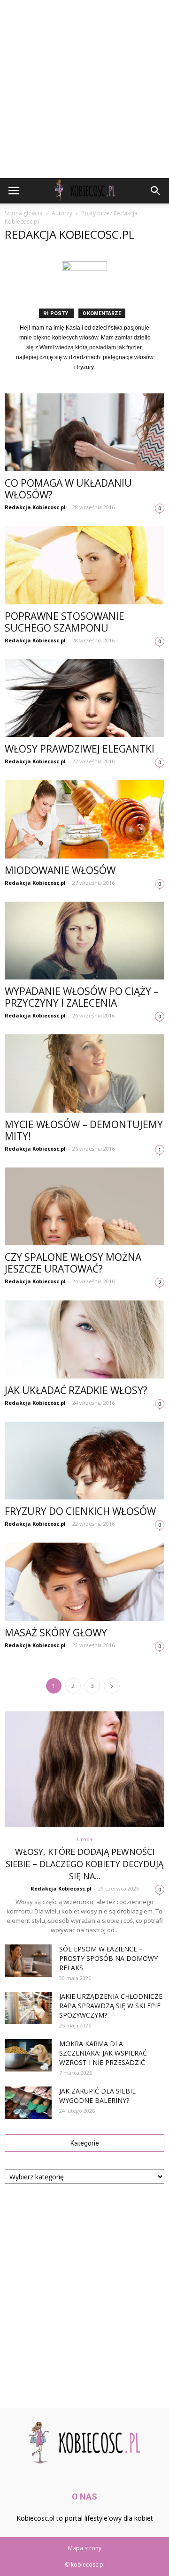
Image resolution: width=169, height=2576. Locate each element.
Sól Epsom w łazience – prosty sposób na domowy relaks (108, 1958)
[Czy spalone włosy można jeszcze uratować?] (84, 1206)
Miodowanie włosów (60, 870)
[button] (156, 191)
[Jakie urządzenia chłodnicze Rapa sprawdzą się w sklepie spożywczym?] (28, 2008)
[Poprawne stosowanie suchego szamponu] (84, 565)
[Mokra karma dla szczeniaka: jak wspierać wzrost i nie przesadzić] (28, 2055)
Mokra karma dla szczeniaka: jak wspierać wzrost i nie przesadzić (103, 2053)
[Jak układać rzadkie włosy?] (84, 1339)
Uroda (85, 1839)
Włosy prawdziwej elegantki (80, 749)
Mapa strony (85, 2548)
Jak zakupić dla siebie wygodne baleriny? (97, 2096)
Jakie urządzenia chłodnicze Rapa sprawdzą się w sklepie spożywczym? (111, 2006)
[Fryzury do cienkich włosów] (84, 1461)
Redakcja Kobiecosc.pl (35, 507)
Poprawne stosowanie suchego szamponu (65, 622)
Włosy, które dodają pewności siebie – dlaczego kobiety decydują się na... (84, 1864)
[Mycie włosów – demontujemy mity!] (84, 1073)
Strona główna (24, 213)
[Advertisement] (84, 89)
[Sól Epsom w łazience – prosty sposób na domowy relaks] (28, 1961)
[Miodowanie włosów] (84, 819)
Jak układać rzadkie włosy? (76, 1390)
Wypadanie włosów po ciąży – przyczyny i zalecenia (82, 997)
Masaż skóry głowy (56, 1633)
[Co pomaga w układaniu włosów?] (84, 432)
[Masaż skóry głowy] (84, 1582)
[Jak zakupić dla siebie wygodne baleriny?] (28, 2103)
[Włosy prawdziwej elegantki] (84, 698)
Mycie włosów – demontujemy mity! (84, 1130)
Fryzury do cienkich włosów (80, 1511)
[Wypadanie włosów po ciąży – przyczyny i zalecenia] (84, 941)
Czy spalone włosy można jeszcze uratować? (73, 1263)
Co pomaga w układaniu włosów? (68, 489)
